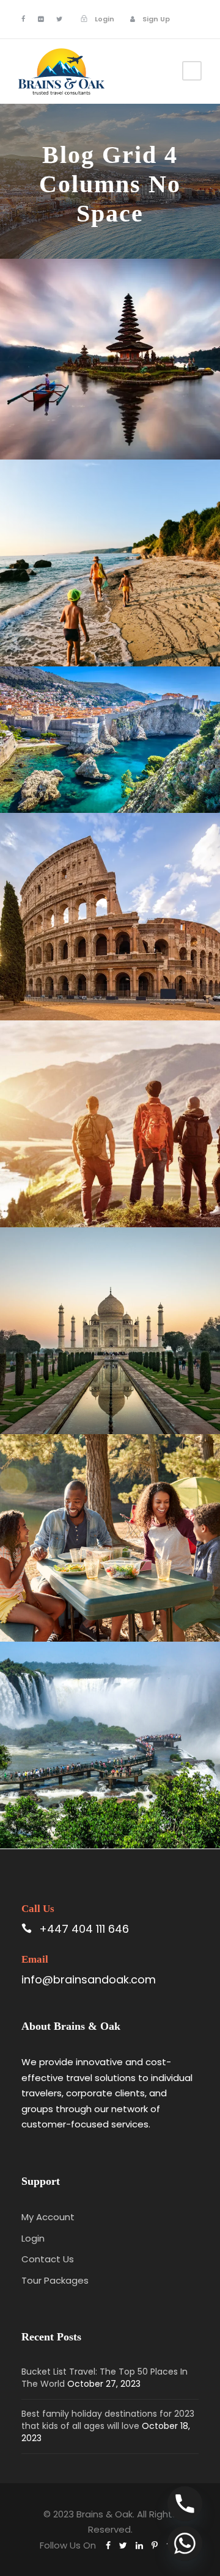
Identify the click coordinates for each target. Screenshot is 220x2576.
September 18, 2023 (97, 1202)
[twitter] (59, 19)
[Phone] (185, 2504)
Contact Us (48, 2259)
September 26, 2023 (97, 994)
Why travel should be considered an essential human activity (115, 1163)
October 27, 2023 (96, 434)
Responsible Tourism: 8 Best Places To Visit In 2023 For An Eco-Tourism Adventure (115, 749)
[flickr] (41, 19)
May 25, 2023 (97, 1616)
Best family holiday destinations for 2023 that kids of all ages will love (115, 602)
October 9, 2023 (97, 788)
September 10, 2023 (97, 1409)
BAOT (172, 434)
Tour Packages (55, 2280)
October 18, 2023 (97, 641)
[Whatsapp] (185, 2543)
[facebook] (23, 19)
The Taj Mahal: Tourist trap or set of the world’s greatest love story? (115, 1370)
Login (33, 2238)
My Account (48, 2217)
